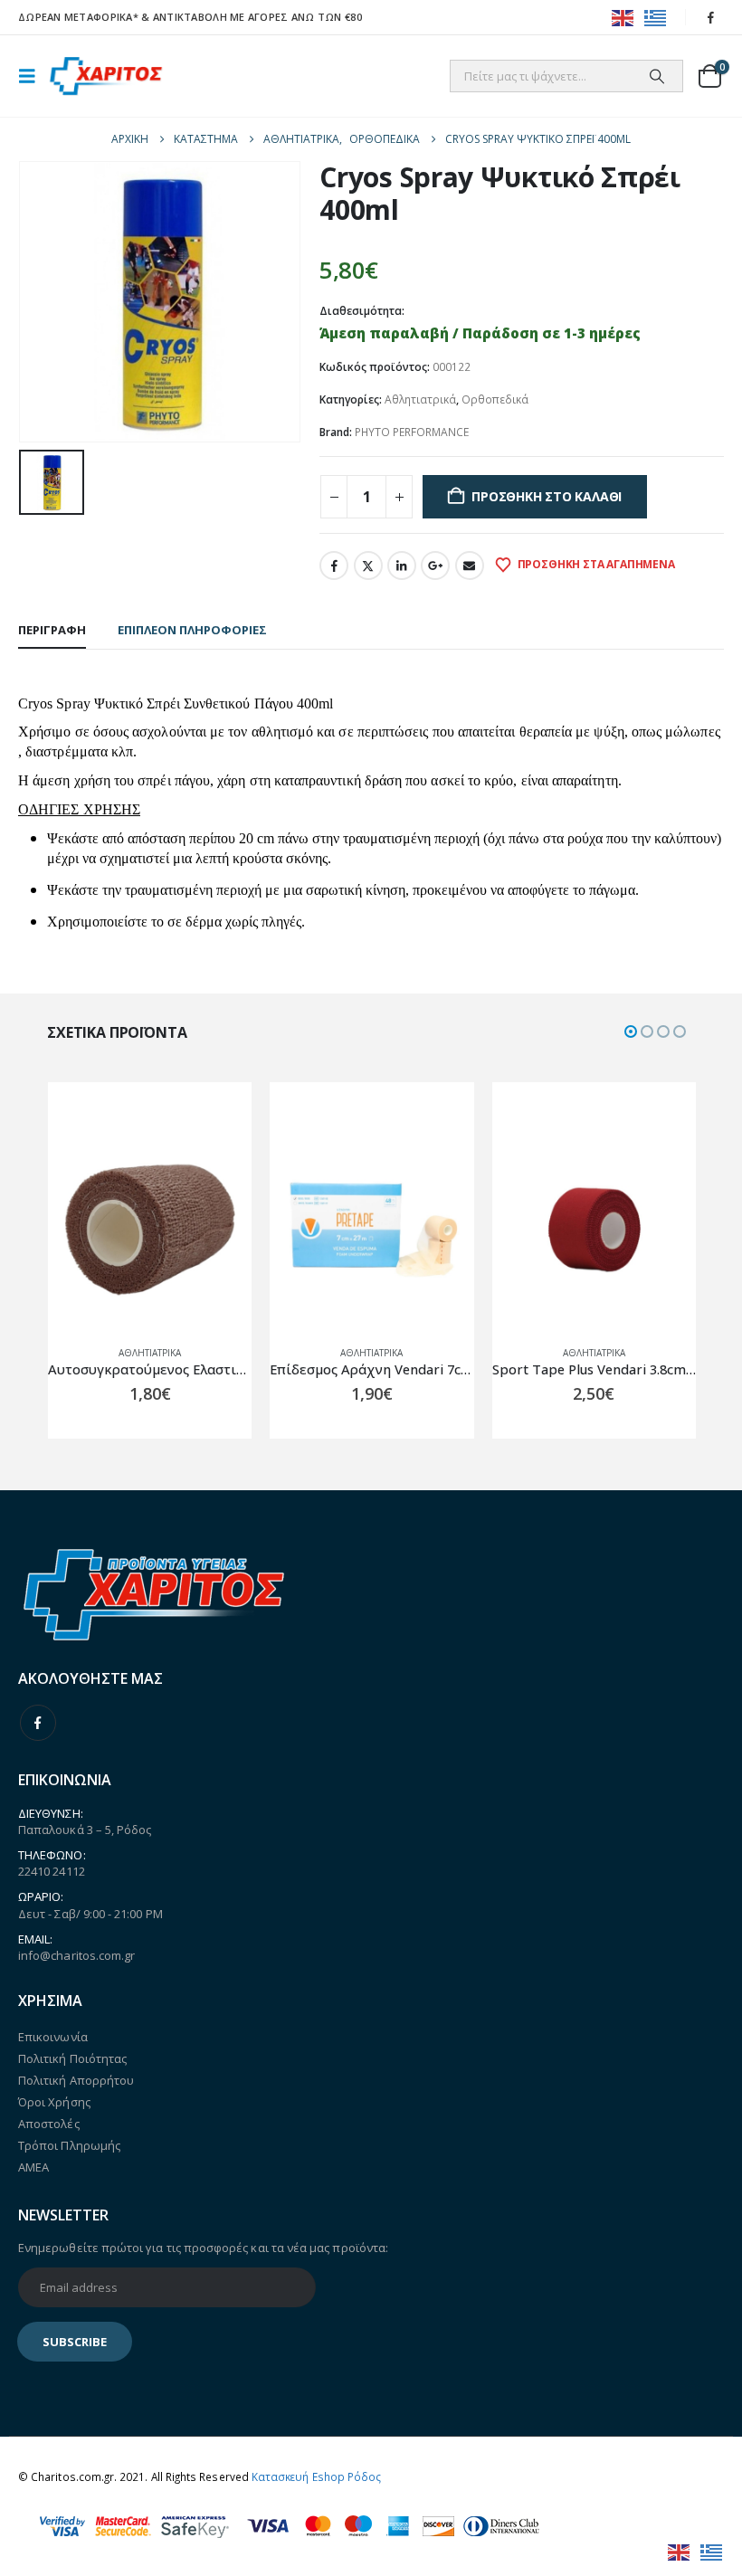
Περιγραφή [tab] (52, 630)
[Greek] (656, 17)
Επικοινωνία (53, 2037)
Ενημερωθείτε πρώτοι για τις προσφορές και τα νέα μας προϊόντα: (203, 2248)
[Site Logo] (106, 76)
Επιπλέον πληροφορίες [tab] (192, 630)
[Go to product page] (219, 1229)
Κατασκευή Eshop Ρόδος (316, 2476)
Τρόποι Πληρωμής (69, 2145)
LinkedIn (402, 566)
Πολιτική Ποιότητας (72, 2058)
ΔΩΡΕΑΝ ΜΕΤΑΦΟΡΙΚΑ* (78, 17)
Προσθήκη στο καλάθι (547, 496)
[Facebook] (711, 17)
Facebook (334, 566)
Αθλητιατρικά (420, 399)
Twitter (368, 566)
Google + (435, 566)
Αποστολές (49, 2124)
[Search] (657, 76)
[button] (33, 76)
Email (470, 566)
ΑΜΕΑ (33, 2167)
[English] (623, 17)
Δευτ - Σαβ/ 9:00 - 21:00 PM (90, 1914)
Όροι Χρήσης (54, 2102)
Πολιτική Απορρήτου (76, 2080)
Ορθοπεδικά (495, 399)
